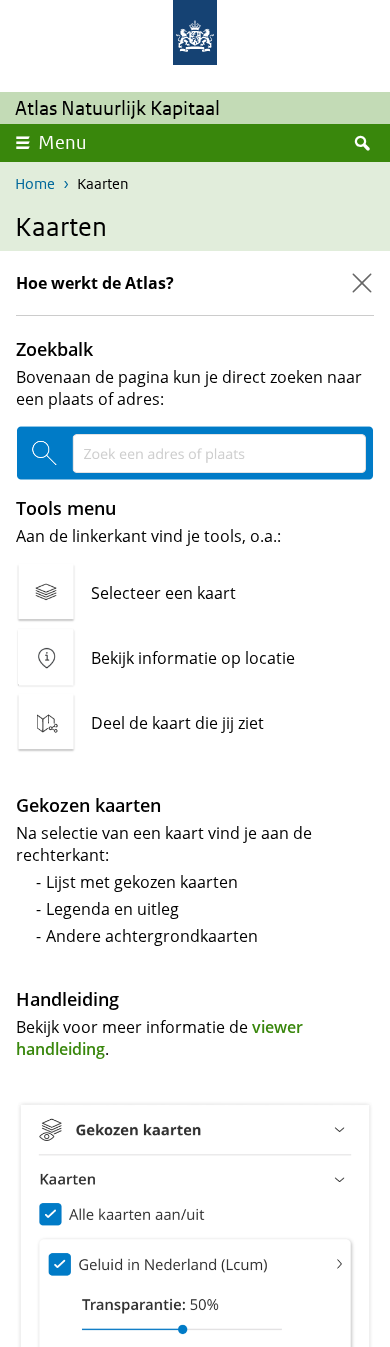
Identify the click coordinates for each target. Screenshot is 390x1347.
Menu (62, 142)
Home (35, 183)
